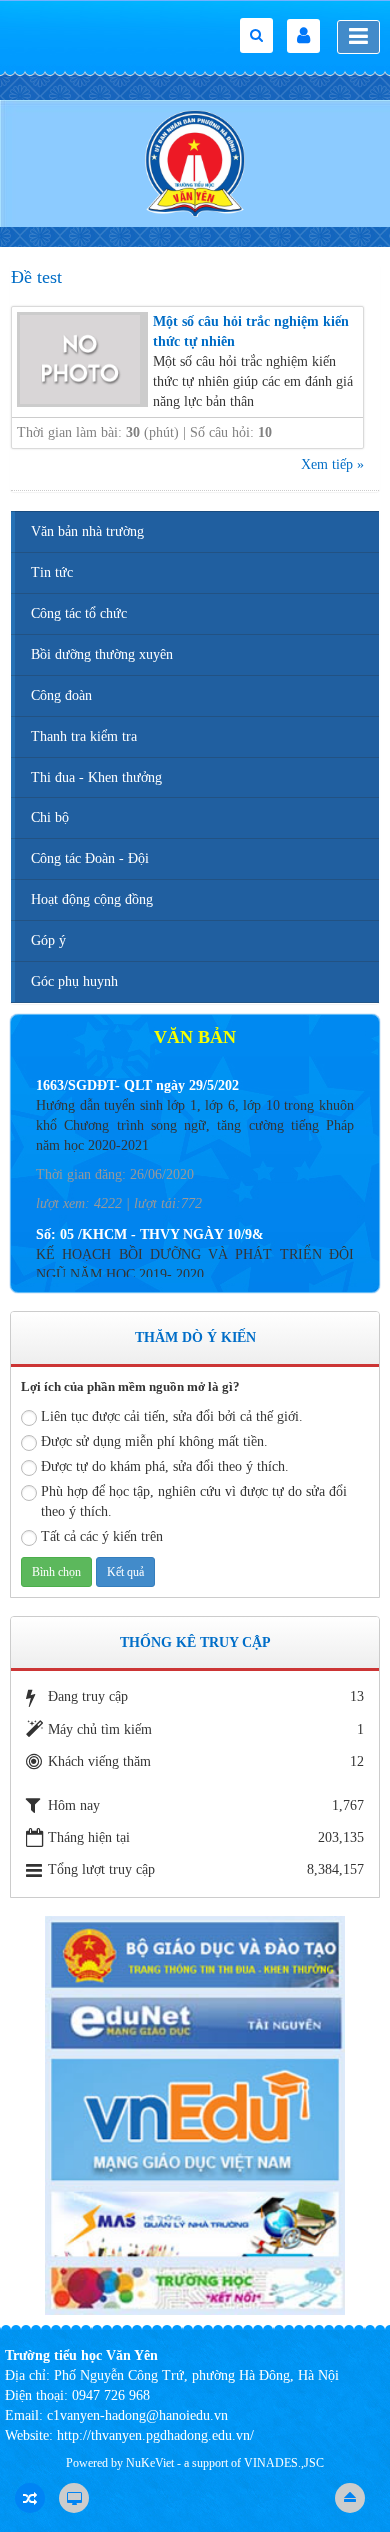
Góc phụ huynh (74, 981)
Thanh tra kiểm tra (84, 736)
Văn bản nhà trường (87, 531)
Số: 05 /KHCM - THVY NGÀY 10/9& (150, 1214)
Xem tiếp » (332, 464)
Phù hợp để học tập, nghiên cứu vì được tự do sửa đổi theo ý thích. (194, 1501)
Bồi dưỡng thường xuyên (102, 654)
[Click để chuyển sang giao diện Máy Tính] (74, 2498)
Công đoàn (61, 695)
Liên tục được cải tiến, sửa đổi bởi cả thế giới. (172, 1416)
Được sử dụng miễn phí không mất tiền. (154, 1441)
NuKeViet (150, 2463)
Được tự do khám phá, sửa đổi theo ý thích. (165, 1466)
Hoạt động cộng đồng (92, 899)
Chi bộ (50, 817)
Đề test (36, 277)
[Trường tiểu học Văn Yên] (195, 162)
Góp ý (48, 940)
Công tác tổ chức (79, 613)
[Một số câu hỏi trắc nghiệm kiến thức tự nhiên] (82, 358)
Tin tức (52, 572)
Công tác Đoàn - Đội (90, 858)
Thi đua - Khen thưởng (96, 777)
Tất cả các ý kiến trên (102, 1536)
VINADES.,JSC (284, 2463)
